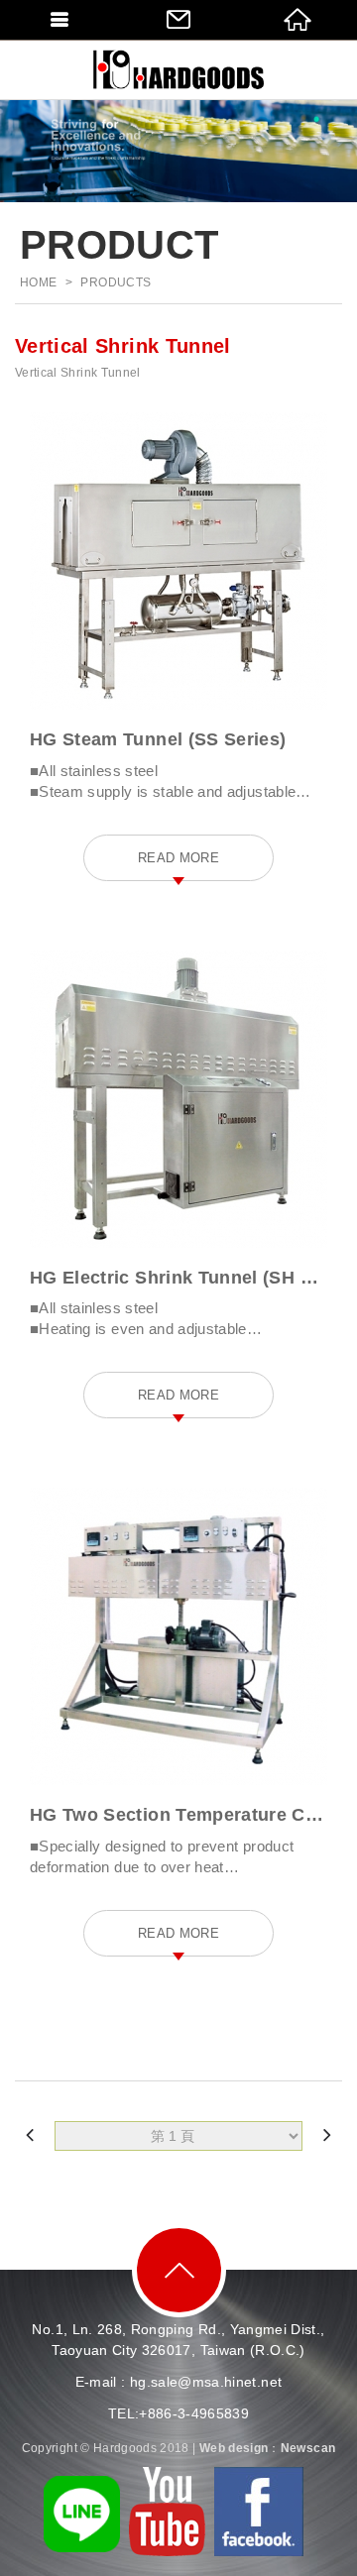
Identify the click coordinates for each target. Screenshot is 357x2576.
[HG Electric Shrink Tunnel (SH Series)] (178, 1099)
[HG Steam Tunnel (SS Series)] (178, 561)
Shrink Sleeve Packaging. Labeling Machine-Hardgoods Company (178, 69)
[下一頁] (327, 2135)
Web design (234, 2448)
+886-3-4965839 (194, 2413)
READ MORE (178, 858)
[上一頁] (30, 2135)
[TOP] (179, 2270)
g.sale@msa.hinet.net (210, 2382)
